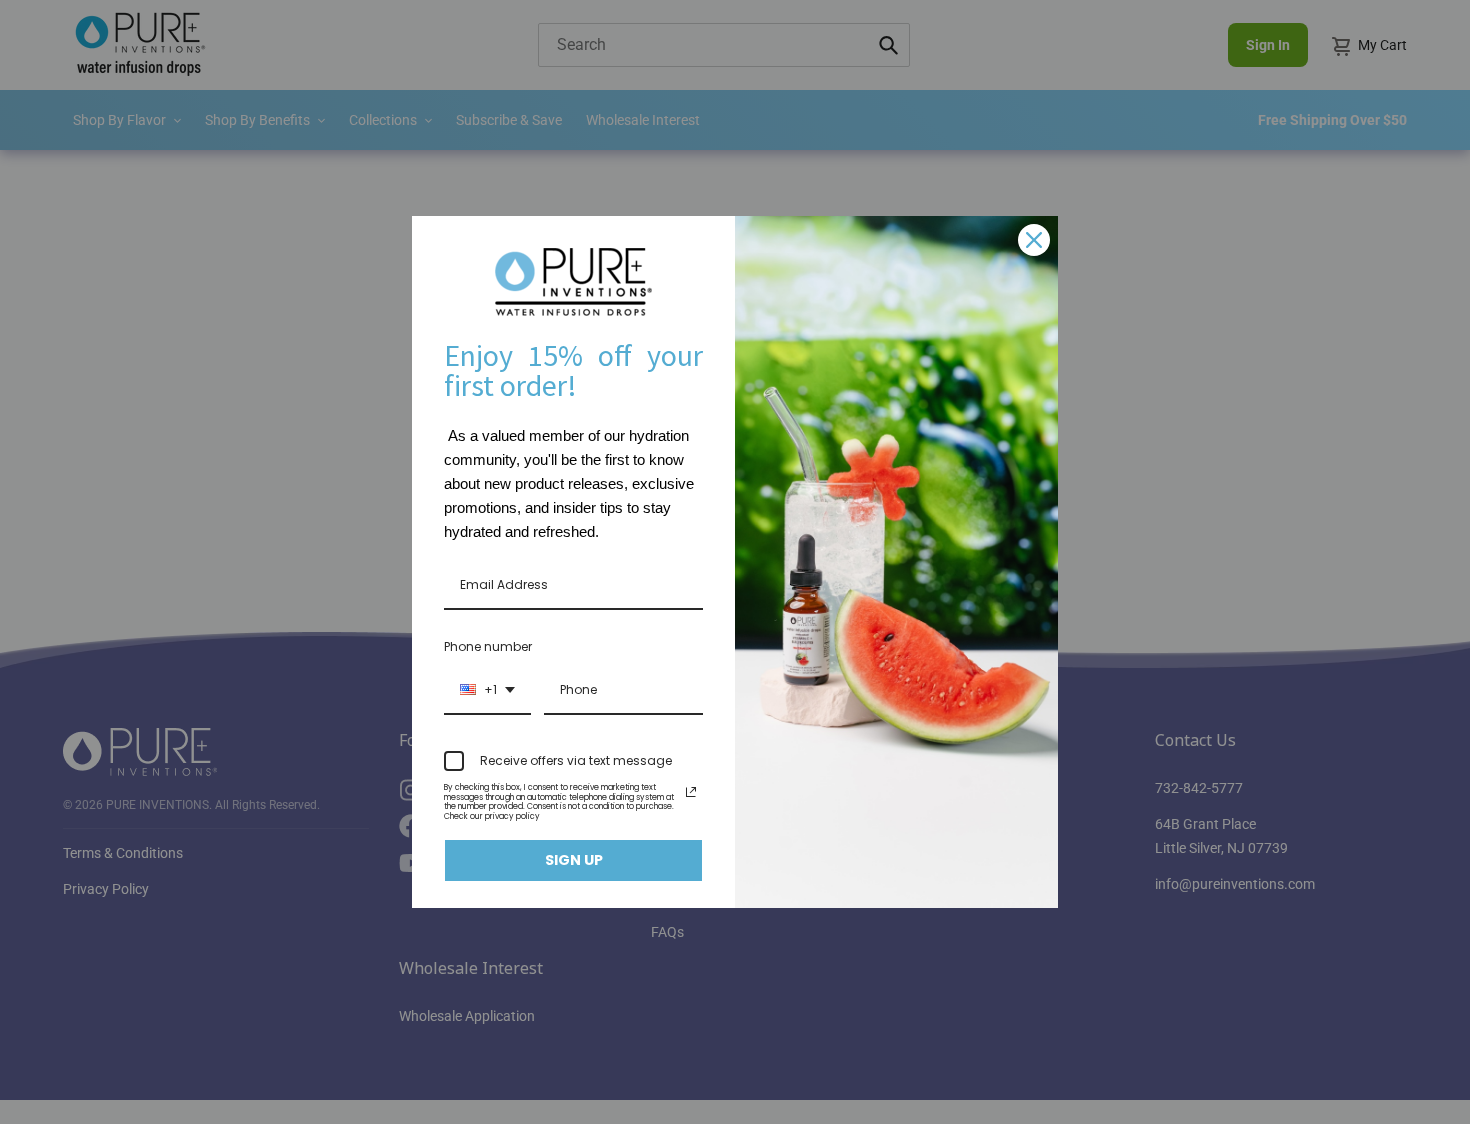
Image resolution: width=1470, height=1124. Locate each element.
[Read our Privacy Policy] (691, 792)
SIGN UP (574, 860)
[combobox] (487, 691)
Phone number (488, 646)
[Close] (1034, 240)
